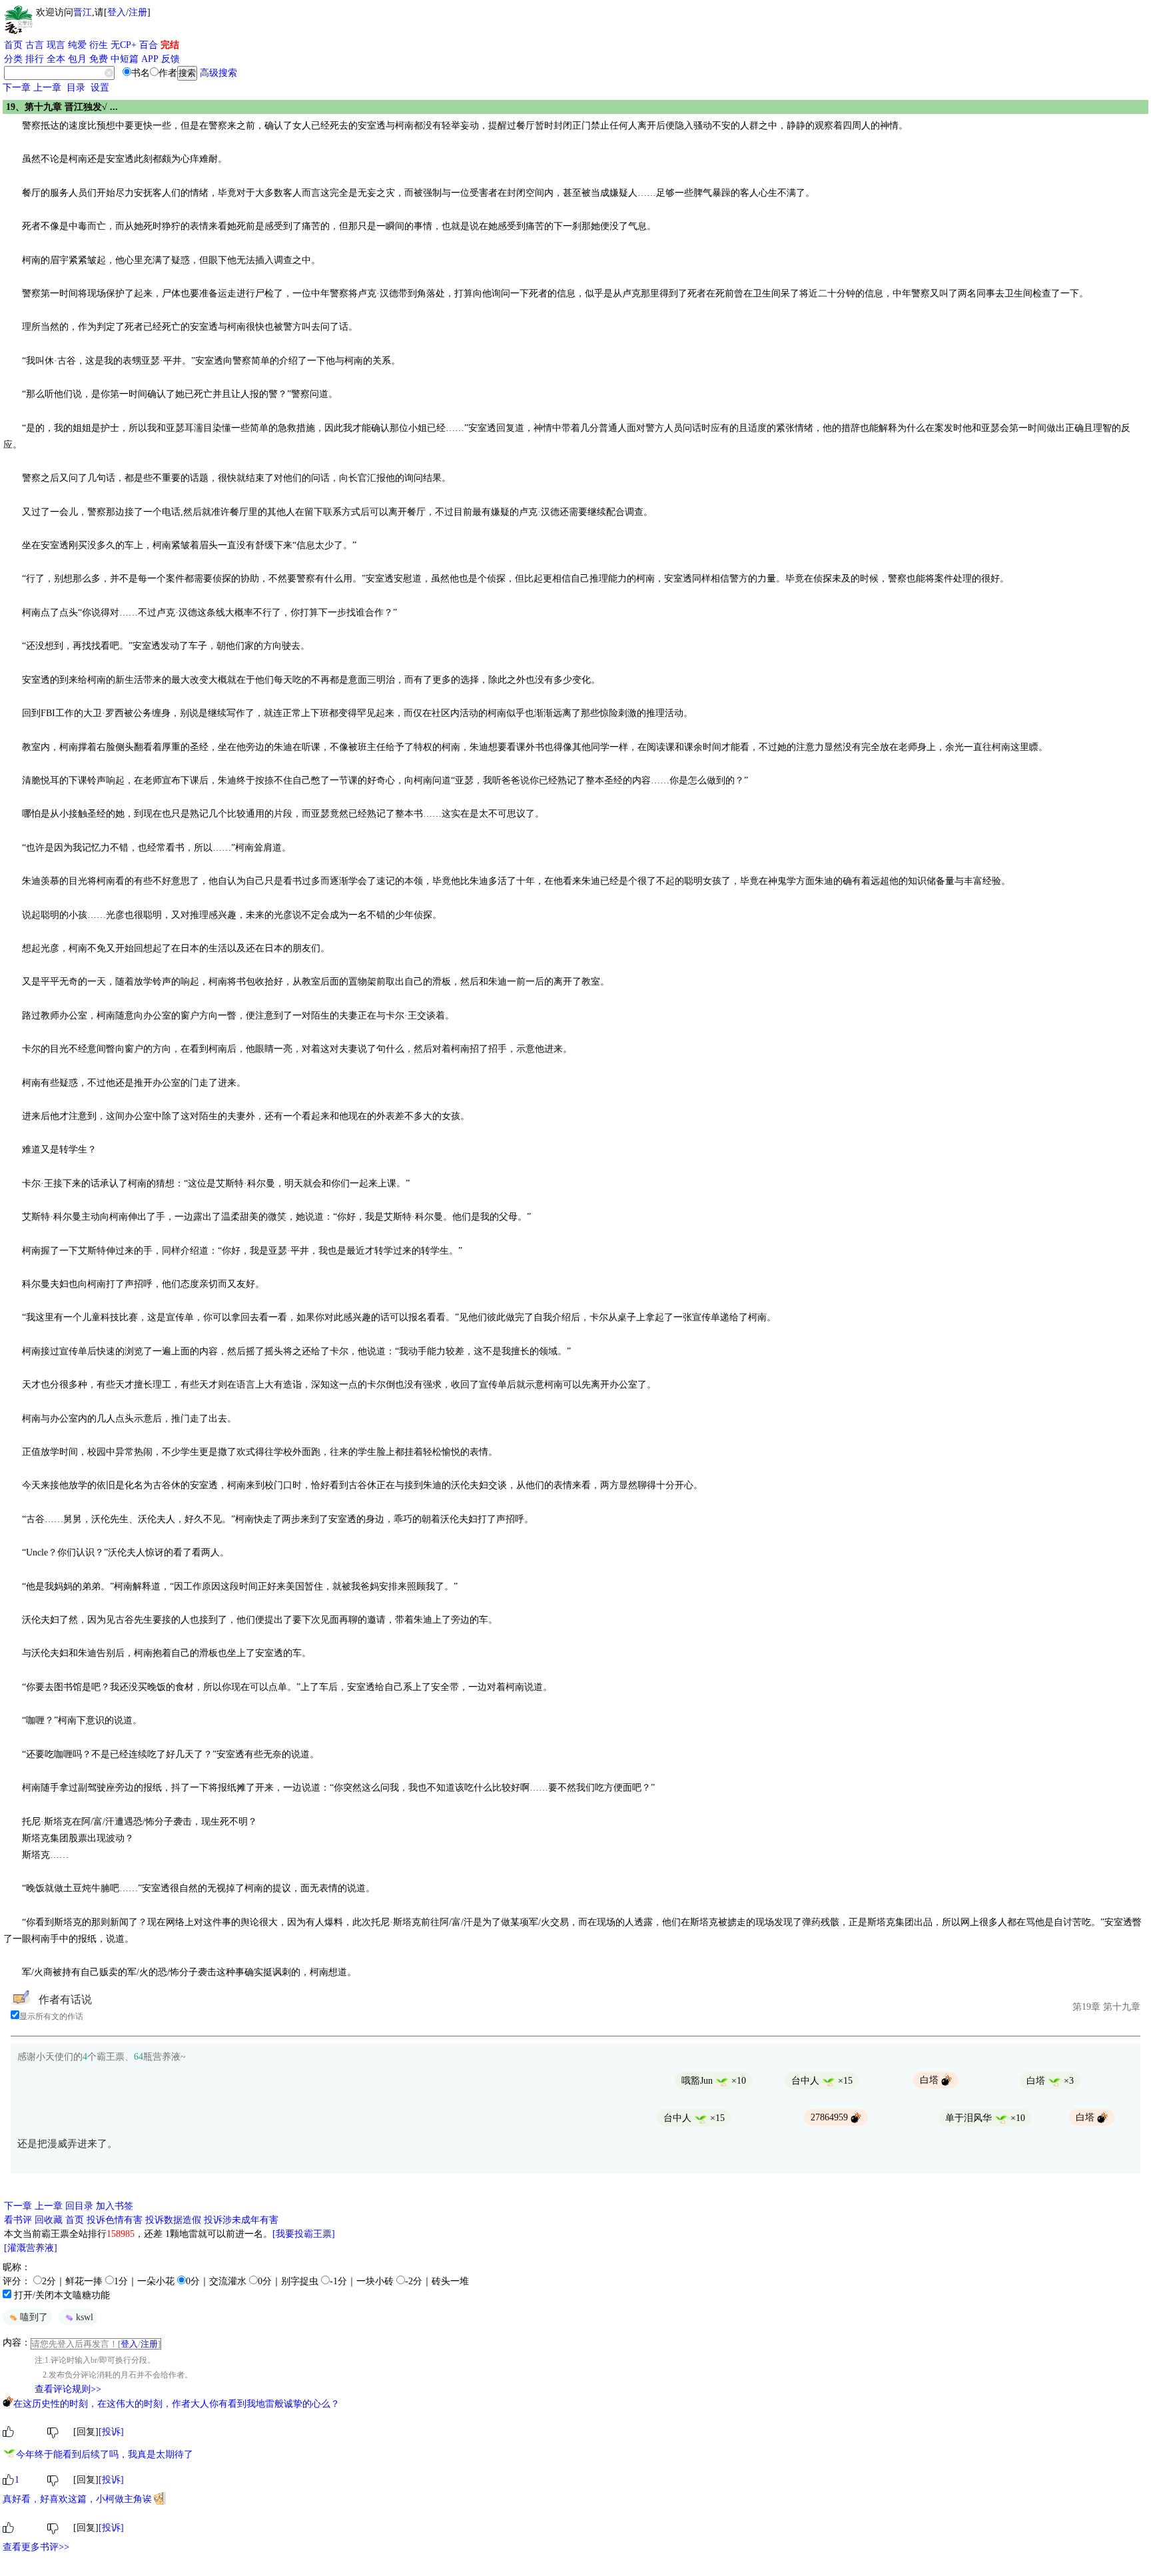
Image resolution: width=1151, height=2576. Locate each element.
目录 (76, 88)
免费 (99, 59)
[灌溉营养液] (31, 2248)
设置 (100, 88)
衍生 (99, 45)
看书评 (18, 2220)
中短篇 (125, 59)
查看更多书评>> (36, 2547)
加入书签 (115, 2206)
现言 (56, 45)
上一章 (47, 88)
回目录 (79, 2206)
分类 (13, 59)
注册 (138, 12)
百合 (149, 45)
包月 (77, 59)
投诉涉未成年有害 (241, 2220)
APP (150, 59)
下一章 (17, 88)
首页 (13, 45)
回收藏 (49, 2220)
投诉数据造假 (173, 2220)
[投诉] (111, 2432)
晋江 (83, 12)
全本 (56, 59)
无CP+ (124, 45)
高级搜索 (218, 73)
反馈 (171, 59)
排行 (35, 59)
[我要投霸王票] (304, 2234)
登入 (117, 12)
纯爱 (77, 45)
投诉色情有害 (115, 2220)
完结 (170, 45)
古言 (35, 45)
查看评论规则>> (68, 2389)
